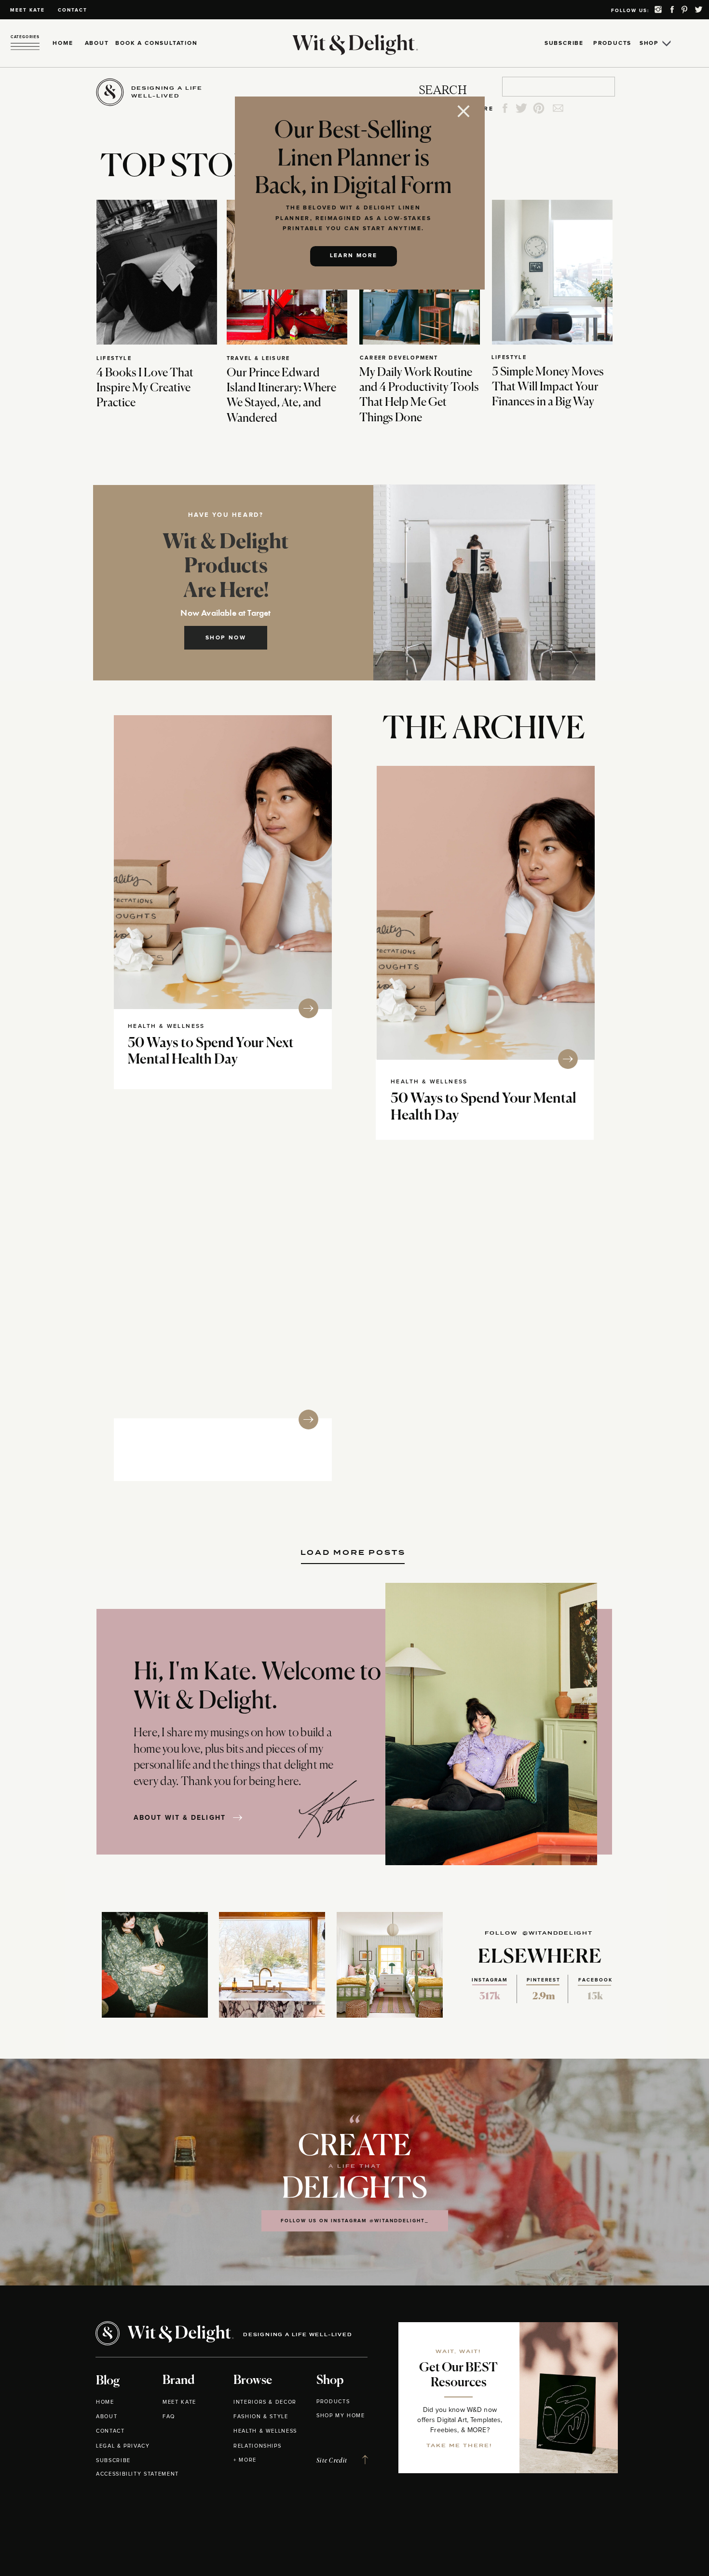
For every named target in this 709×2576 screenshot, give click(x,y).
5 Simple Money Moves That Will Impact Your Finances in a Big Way (548, 387)
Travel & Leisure (258, 358)
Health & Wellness (166, 1026)
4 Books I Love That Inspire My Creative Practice (145, 388)
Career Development (399, 358)
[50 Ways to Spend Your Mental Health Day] (486, 913)
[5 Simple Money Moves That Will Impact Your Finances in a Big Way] (552, 272)
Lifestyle (114, 358)
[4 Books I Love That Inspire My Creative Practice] (157, 272)
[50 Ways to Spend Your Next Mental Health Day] (223, 862)
